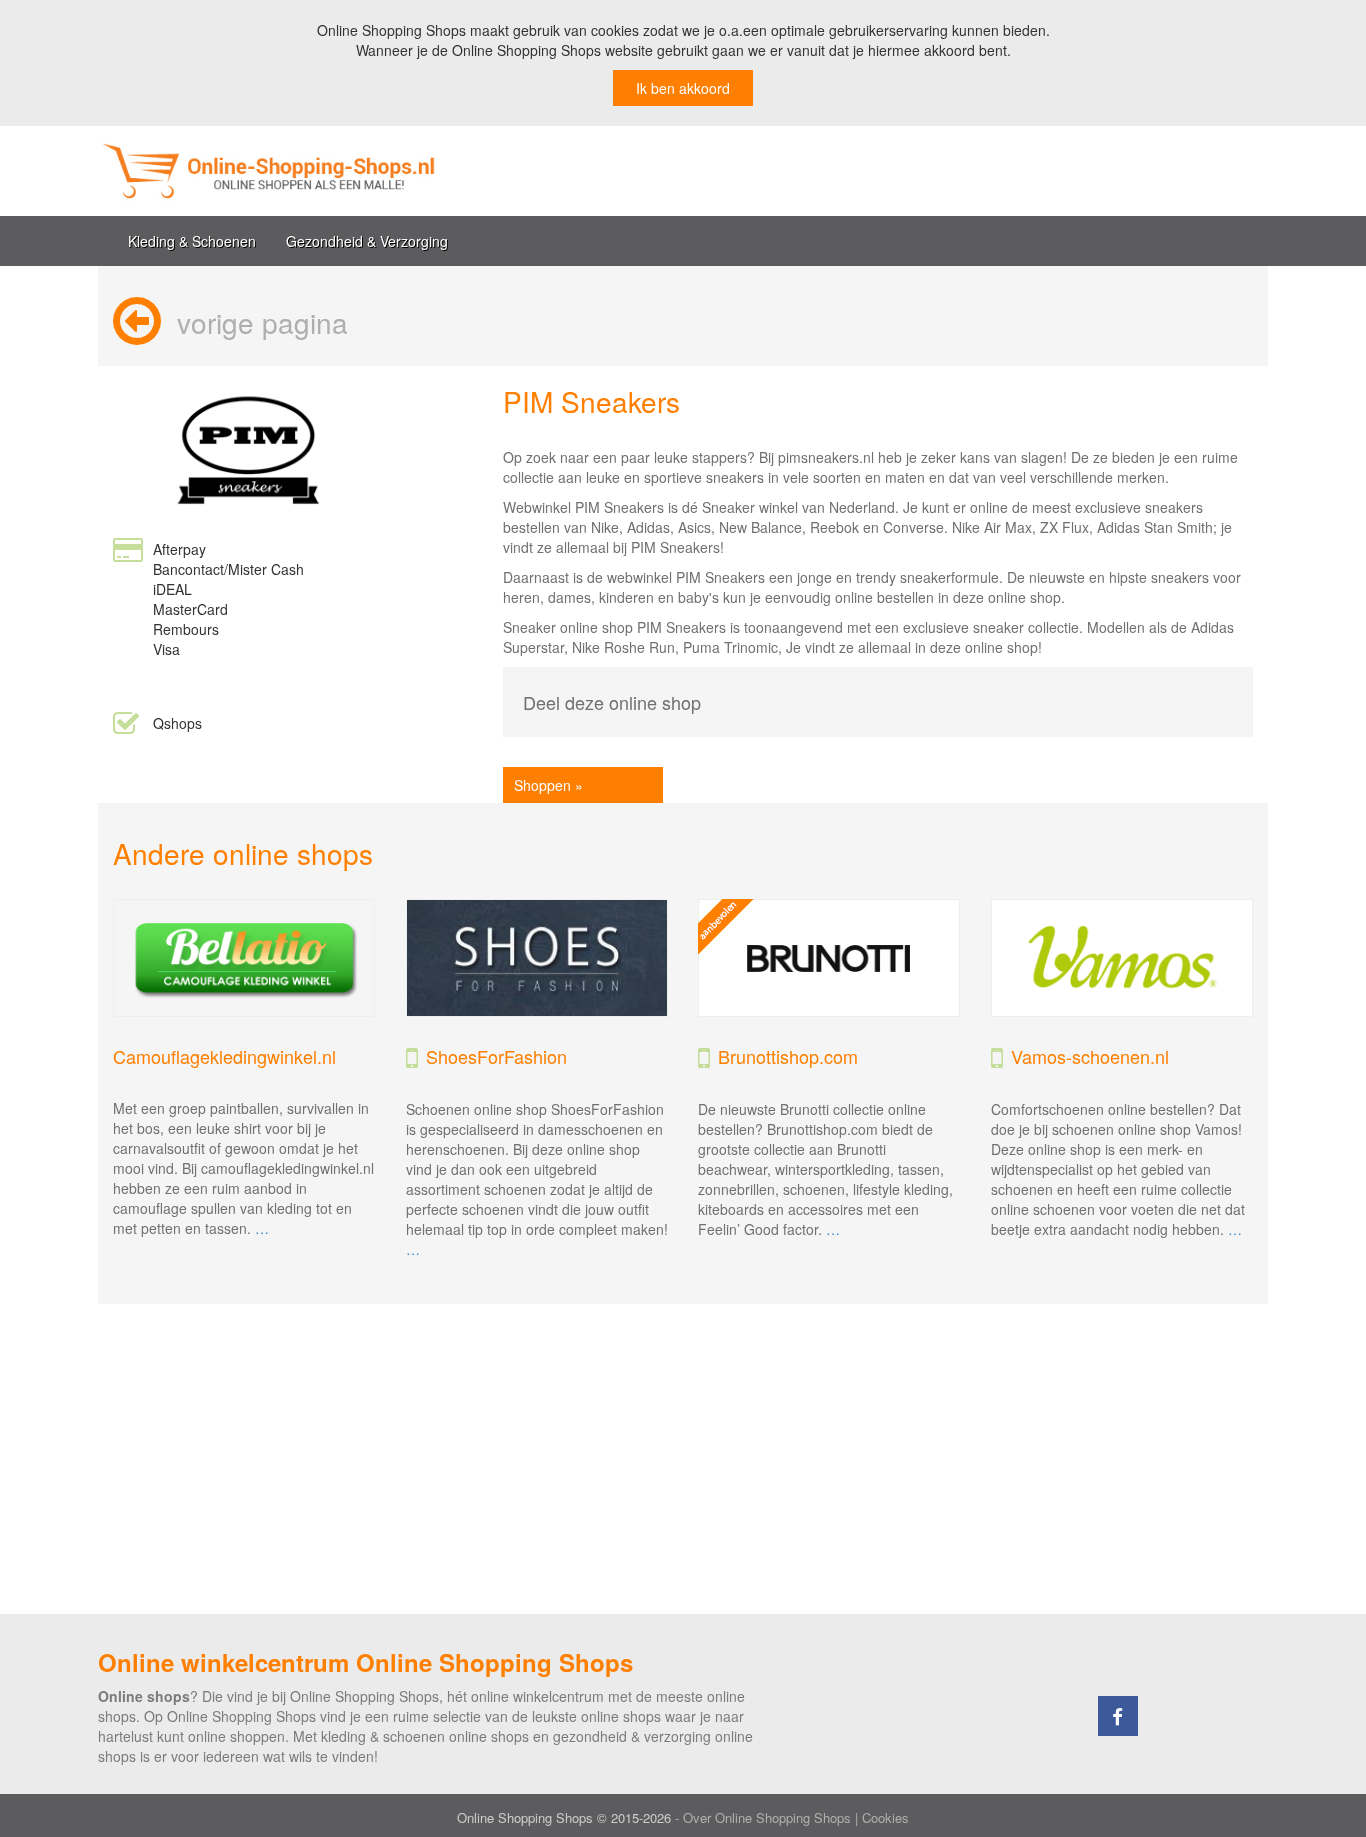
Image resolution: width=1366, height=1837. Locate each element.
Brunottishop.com (788, 1056)
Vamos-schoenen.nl (1090, 1056)
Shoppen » (548, 785)
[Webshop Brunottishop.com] (829, 958)
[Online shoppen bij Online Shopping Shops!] (383, 171)
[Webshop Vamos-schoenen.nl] (1122, 958)
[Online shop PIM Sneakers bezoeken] (248, 448)
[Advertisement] (683, 1459)
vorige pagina (262, 322)
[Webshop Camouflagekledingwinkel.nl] (244, 958)
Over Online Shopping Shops (767, 1817)
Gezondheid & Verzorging (367, 241)
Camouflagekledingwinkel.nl (224, 1056)
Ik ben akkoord (683, 88)
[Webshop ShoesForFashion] (537, 958)
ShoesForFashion (496, 1056)
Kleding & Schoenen (192, 241)
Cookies (885, 1817)
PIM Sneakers (591, 401)
